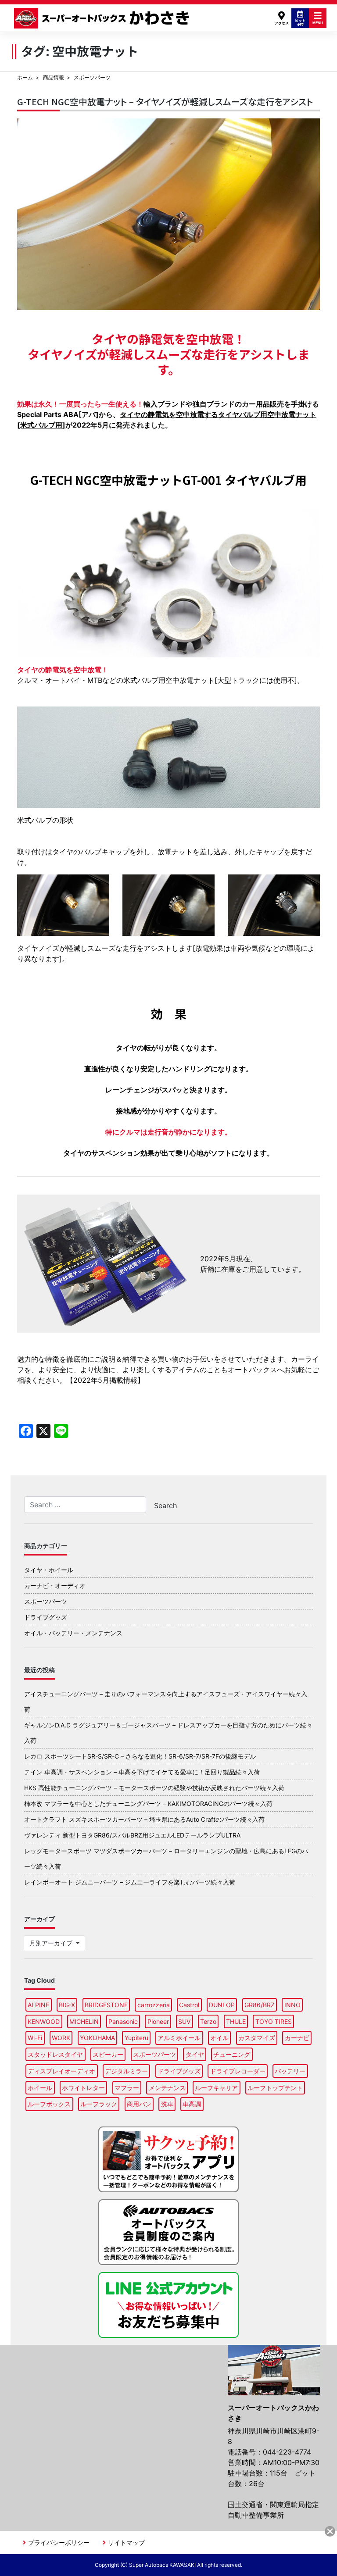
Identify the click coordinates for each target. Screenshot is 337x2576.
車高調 (192, 2104)
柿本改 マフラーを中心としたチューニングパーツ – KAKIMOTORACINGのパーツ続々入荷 (148, 1804)
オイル (219, 2038)
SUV (184, 2021)
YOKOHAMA (97, 2038)
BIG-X (67, 2005)
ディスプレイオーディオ (61, 2071)
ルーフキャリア (216, 2088)
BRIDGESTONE (106, 2005)
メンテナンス (167, 2088)
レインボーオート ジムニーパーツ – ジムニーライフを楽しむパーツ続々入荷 (130, 1882)
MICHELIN (84, 2021)
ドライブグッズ (46, 1617)
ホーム (25, 77)
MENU (318, 23)
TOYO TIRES (274, 2021)
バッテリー (290, 2071)
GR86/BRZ (260, 2005)
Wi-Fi (35, 2038)
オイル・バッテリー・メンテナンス (73, 1633)
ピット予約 (300, 22)
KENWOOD (44, 2021)
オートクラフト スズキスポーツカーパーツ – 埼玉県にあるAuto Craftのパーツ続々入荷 (144, 1819)
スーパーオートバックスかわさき (103, 18)
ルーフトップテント (275, 2088)
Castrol (189, 2005)
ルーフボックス (49, 2104)
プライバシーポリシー (59, 2542)
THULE (236, 2021)
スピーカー (108, 2054)
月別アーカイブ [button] (52, 1943)
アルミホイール (179, 2038)
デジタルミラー (126, 2071)
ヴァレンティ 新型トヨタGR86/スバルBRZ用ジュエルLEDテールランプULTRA (132, 1835)
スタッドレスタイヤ (55, 2054)
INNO (292, 2005)
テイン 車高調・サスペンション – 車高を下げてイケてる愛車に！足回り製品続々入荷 (142, 1772)
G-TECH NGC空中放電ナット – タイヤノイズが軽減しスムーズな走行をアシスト (165, 102)
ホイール (40, 2088)
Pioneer (158, 2021)
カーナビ (297, 2038)
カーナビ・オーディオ (55, 1586)
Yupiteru (136, 2038)
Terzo (208, 2021)
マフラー (127, 2088)
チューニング (232, 2054)
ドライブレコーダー (238, 2071)
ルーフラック (99, 2104)
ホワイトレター (83, 2088)
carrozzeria (154, 2005)
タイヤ (195, 2054)
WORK (61, 2038)
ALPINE (38, 2005)
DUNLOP (222, 2005)
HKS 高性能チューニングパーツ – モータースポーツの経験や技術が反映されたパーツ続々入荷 (154, 1788)
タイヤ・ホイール (49, 1570)
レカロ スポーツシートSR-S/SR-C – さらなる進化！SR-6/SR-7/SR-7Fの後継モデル (140, 1756)
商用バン (139, 2104)
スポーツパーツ (46, 1601)
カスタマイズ (257, 2038)
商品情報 (54, 77)
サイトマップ (126, 2542)
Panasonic (123, 2021)
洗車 (167, 2104)
